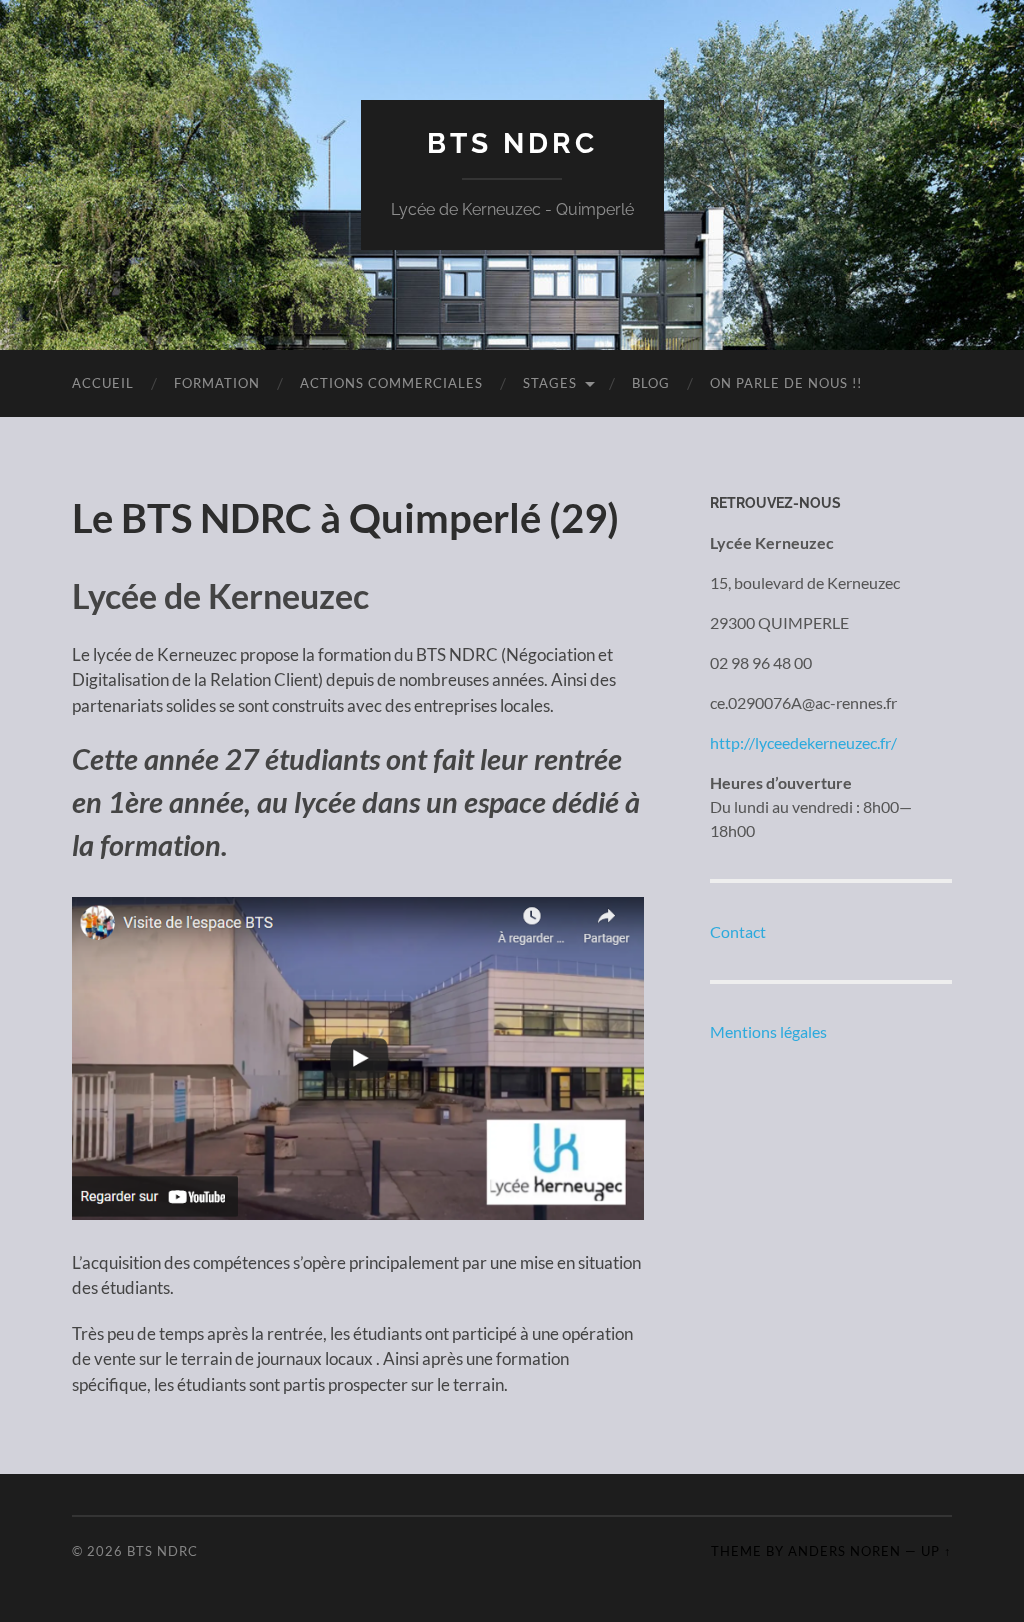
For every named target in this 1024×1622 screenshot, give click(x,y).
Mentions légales (768, 1031)
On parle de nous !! (786, 383)
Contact (738, 931)
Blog (651, 383)
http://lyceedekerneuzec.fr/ (803, 742)
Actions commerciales (391, 383)
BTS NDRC (512, 143)
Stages (550, 383)
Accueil (103, 383)
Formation (217, 383)
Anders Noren (844, 1551)
